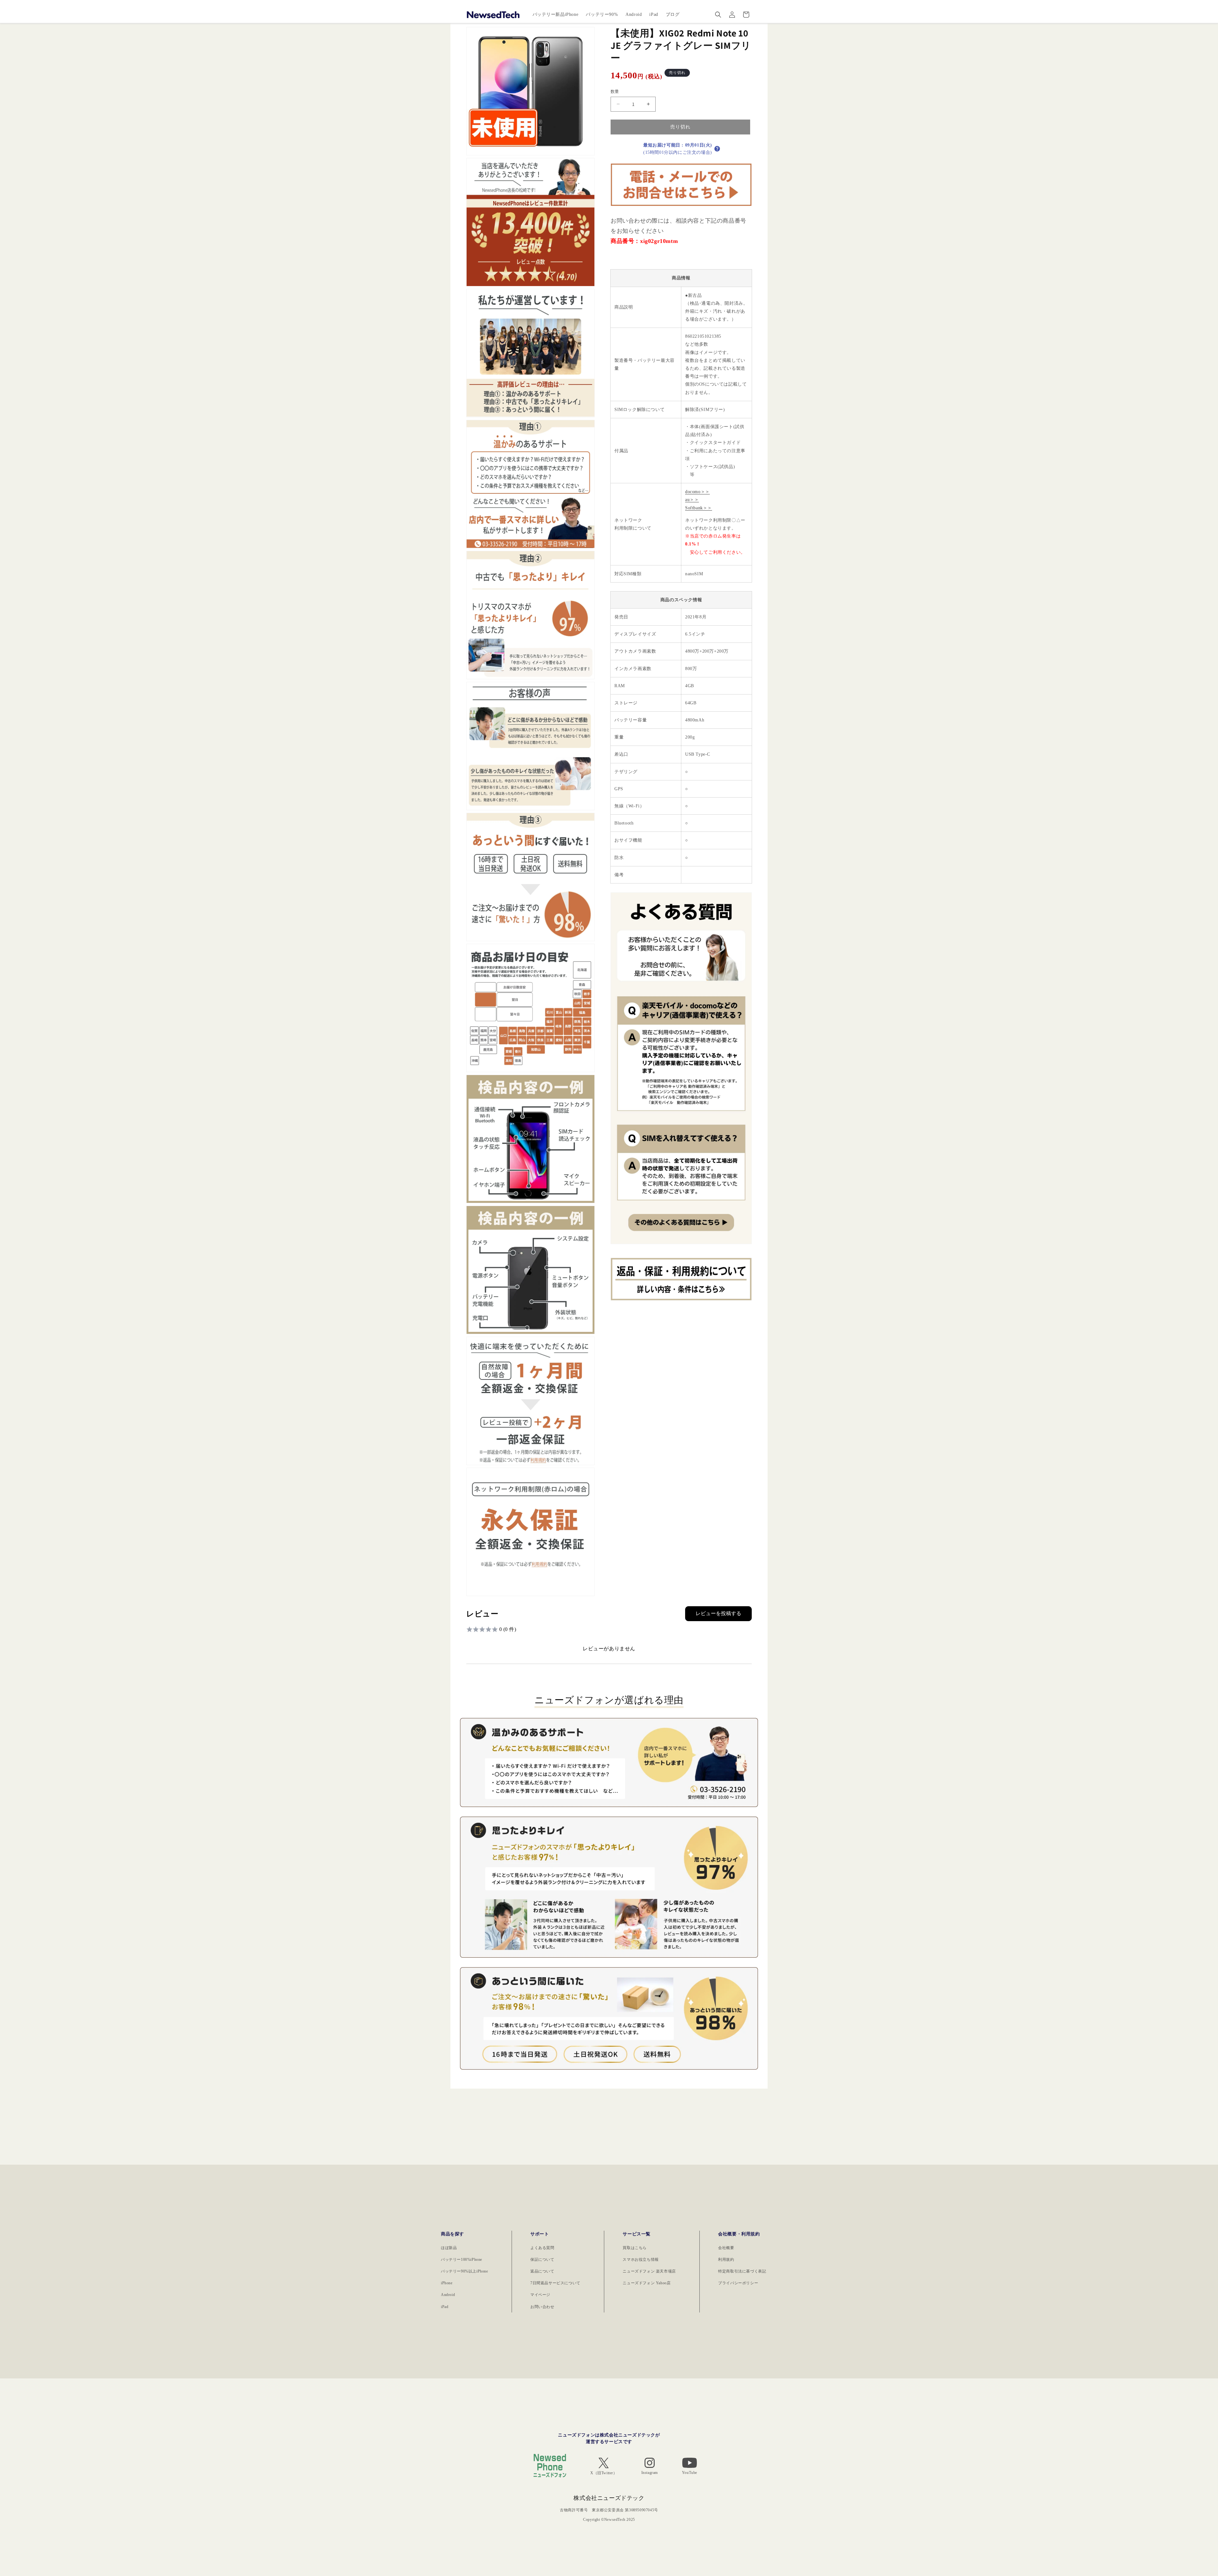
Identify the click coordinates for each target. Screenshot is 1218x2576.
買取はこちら (635, 2248)
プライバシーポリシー (738, 2283)
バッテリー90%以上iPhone (465, 2271)
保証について (542, 2260)
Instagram (650, 2473)
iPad (445, 2307)
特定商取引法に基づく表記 (742, 2271)
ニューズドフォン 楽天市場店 (649, 2271)
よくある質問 (542, 2248)
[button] (718, 15)
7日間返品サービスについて (555, 2283)
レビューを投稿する (718, 1613)
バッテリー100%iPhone (462, 2260)
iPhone (447, 2283)
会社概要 (726, 2248)
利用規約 (726, 2260)
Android (448, 2295)
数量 (615, 91)
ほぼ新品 (449, 2248)
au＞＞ (692, 500)
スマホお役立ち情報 (641, 2260)
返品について (542, 2271)
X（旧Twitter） (604, 2473)
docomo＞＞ (697, 492)
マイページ (540, 2295)
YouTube (690, 2473)
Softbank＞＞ (699, 508)
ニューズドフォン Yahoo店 (647, 2283)
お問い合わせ (542, 2307)
